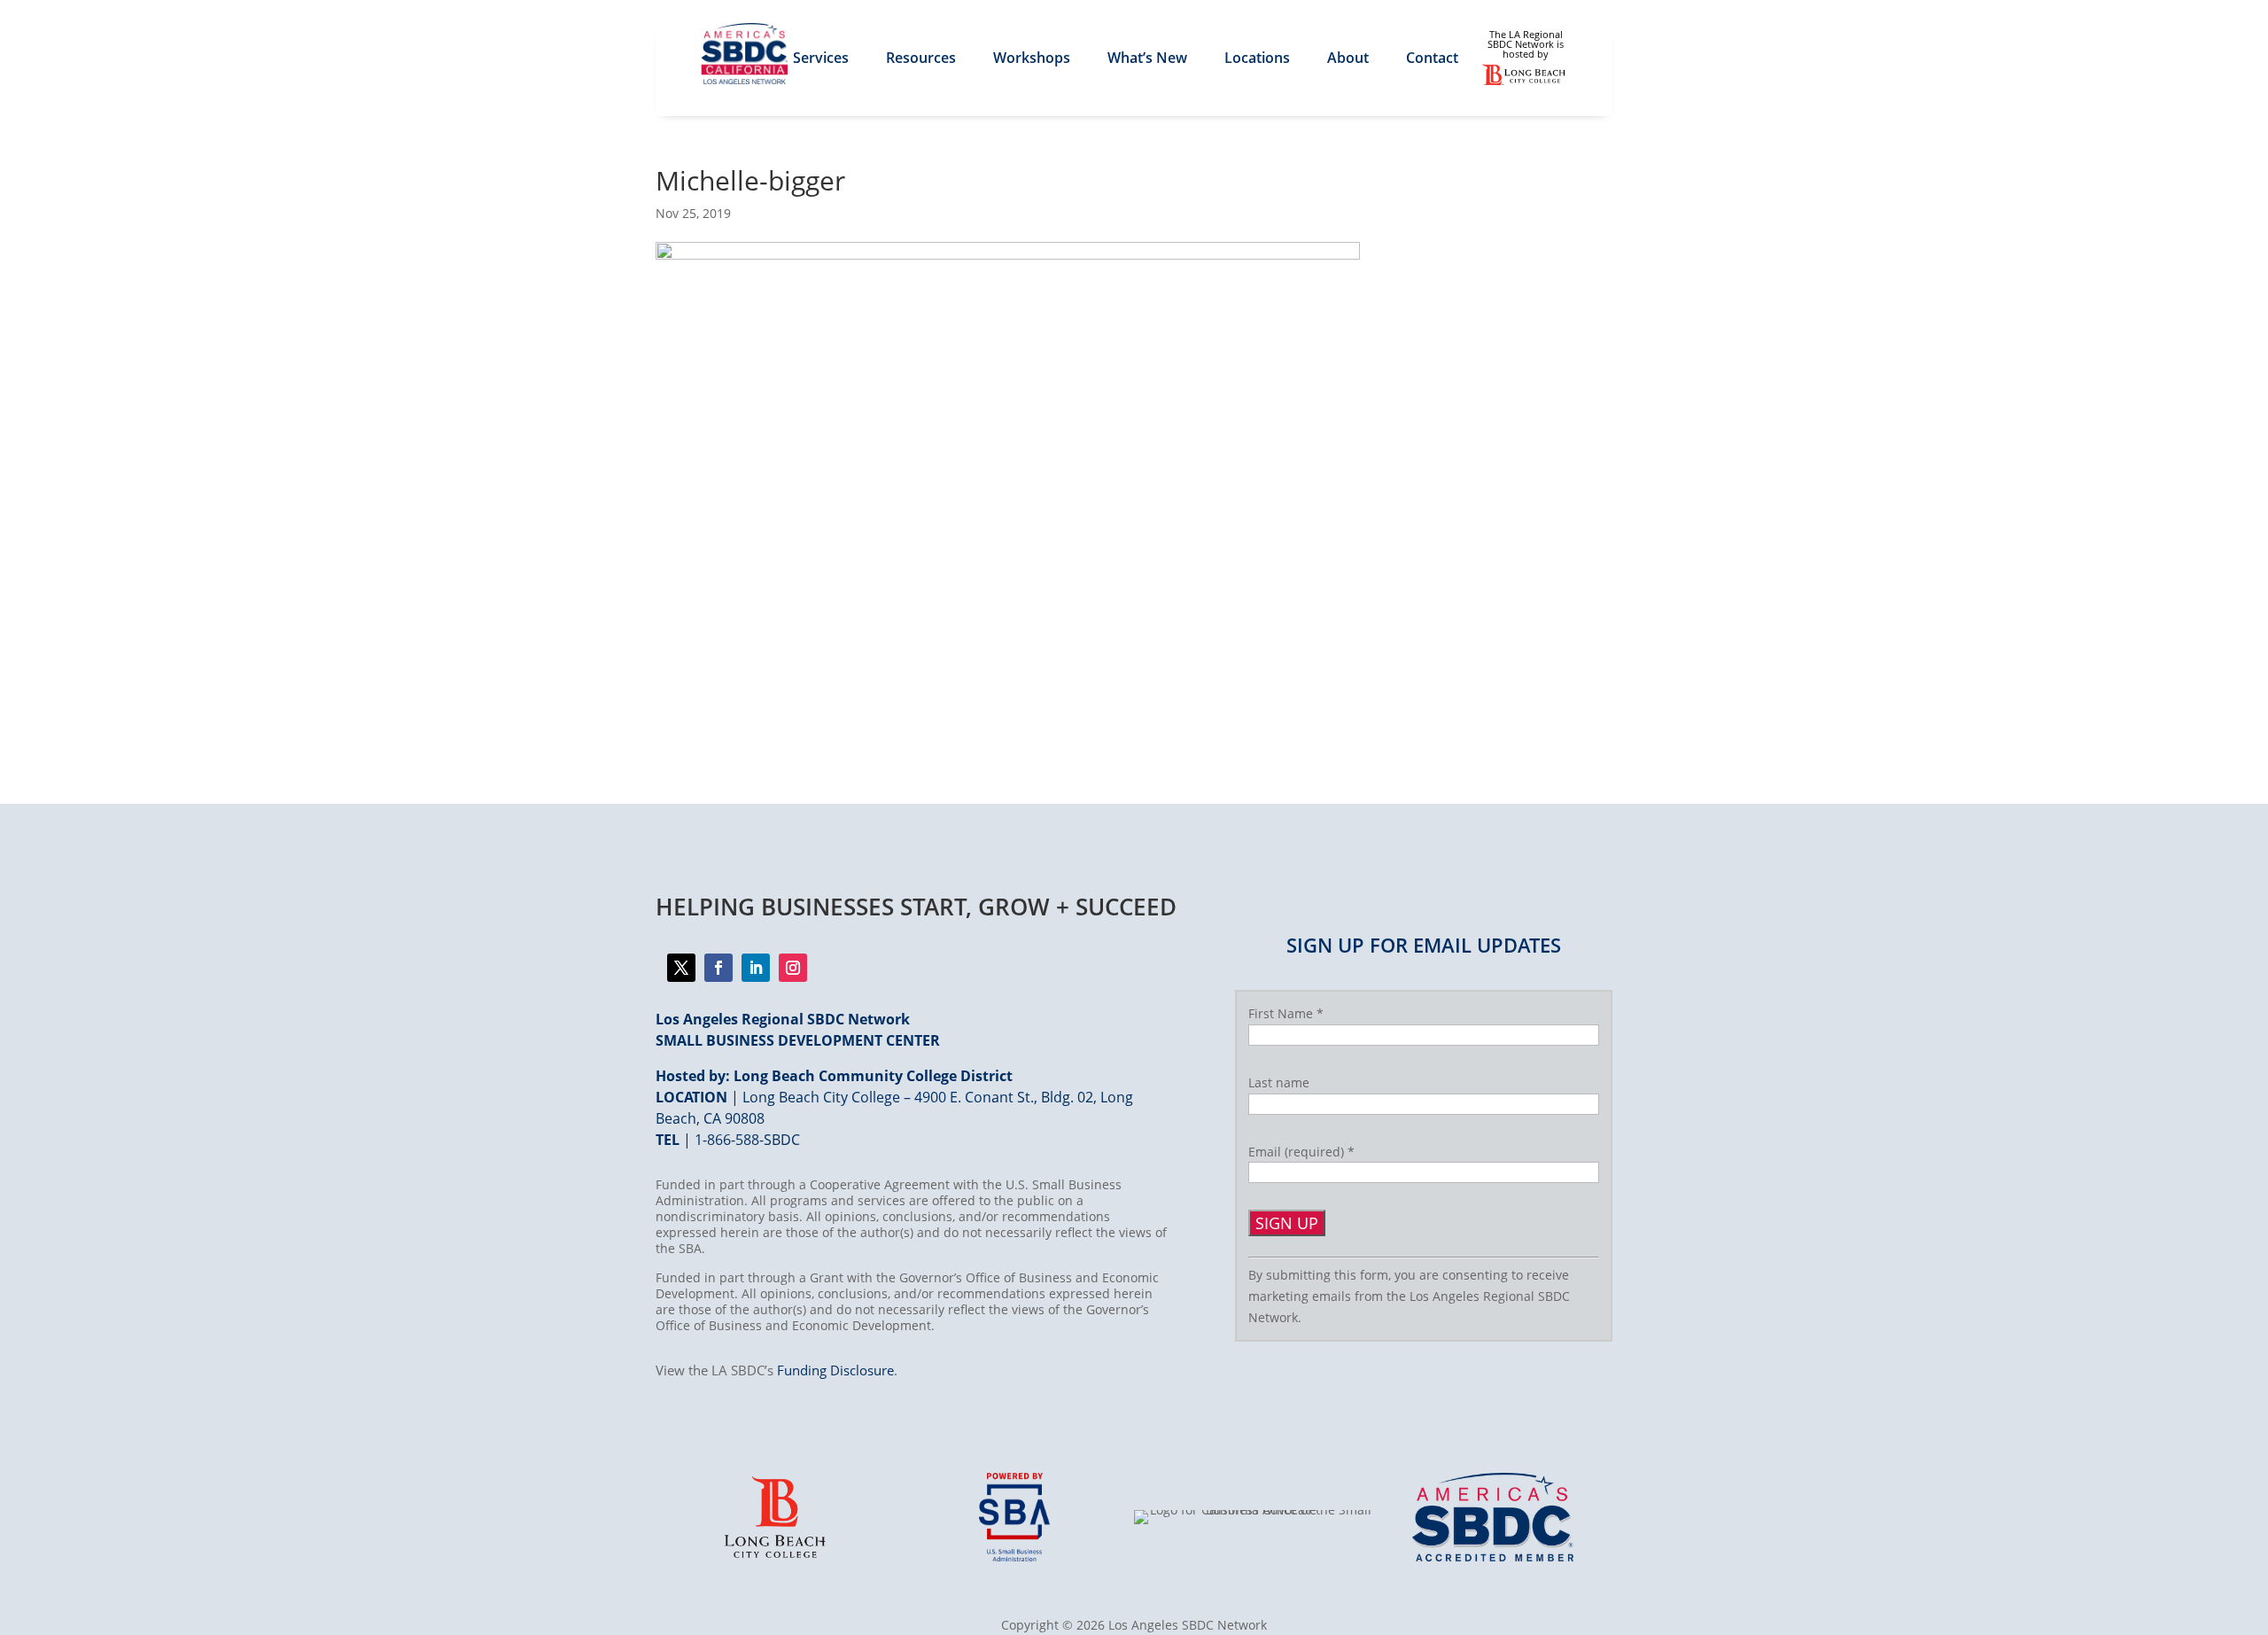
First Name (1286, 1013)
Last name (1279, 1082)
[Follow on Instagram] (793, 968)
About (1348, 59)
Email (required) (1301, 1152)
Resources (921, 59)
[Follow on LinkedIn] (756, 968)
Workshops (1032, 59)
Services (821, 59)
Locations (1257, 59)
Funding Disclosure (835, 1370)
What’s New (1147, 59)
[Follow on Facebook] (681, 968)
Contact (1432, 59)
